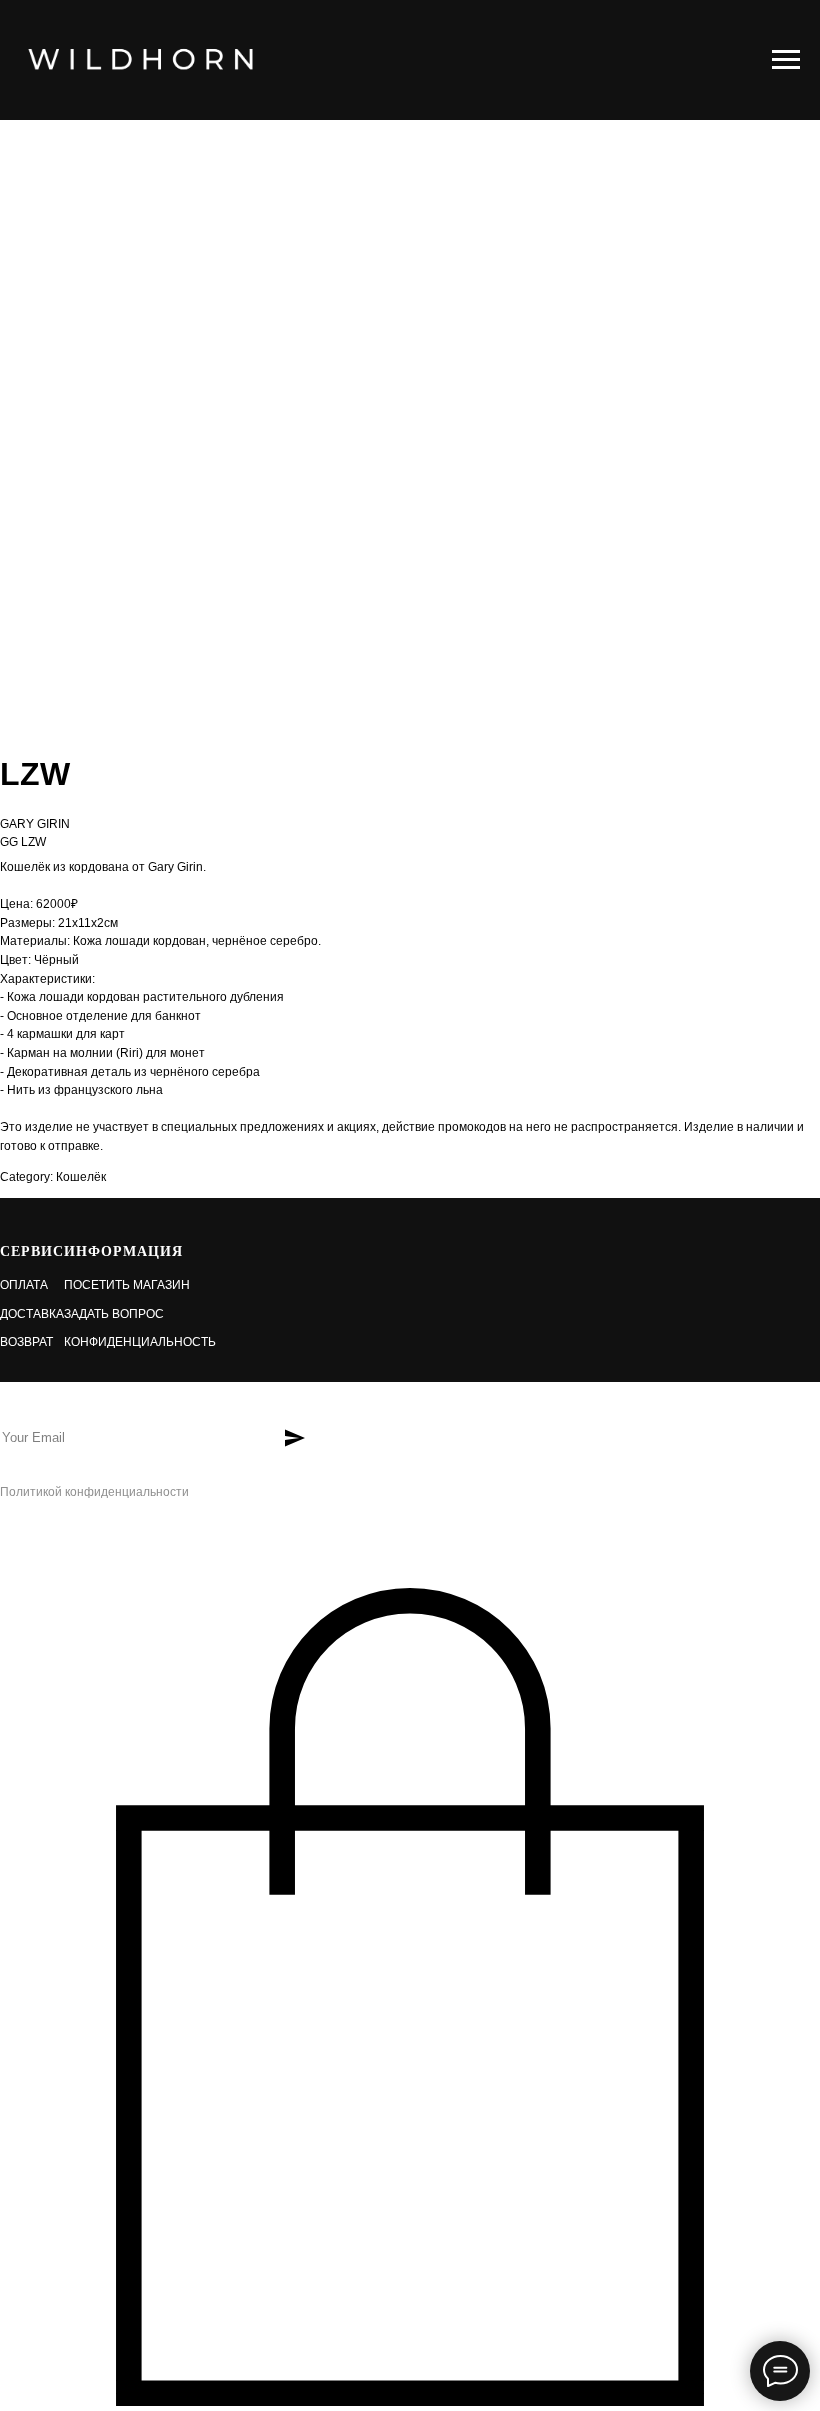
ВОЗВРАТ (26, 1342)
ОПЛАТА (24, 1285)
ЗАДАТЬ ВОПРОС (114, 1314)
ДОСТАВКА (32, 1314)
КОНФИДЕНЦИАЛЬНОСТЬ (140, 1342)
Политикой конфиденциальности (94, 1492)
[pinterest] (78, 1541)
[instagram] (45, 1541)
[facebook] (12, 1541)
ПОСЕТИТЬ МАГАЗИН (127, 1285)
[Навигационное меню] (786, 60)
